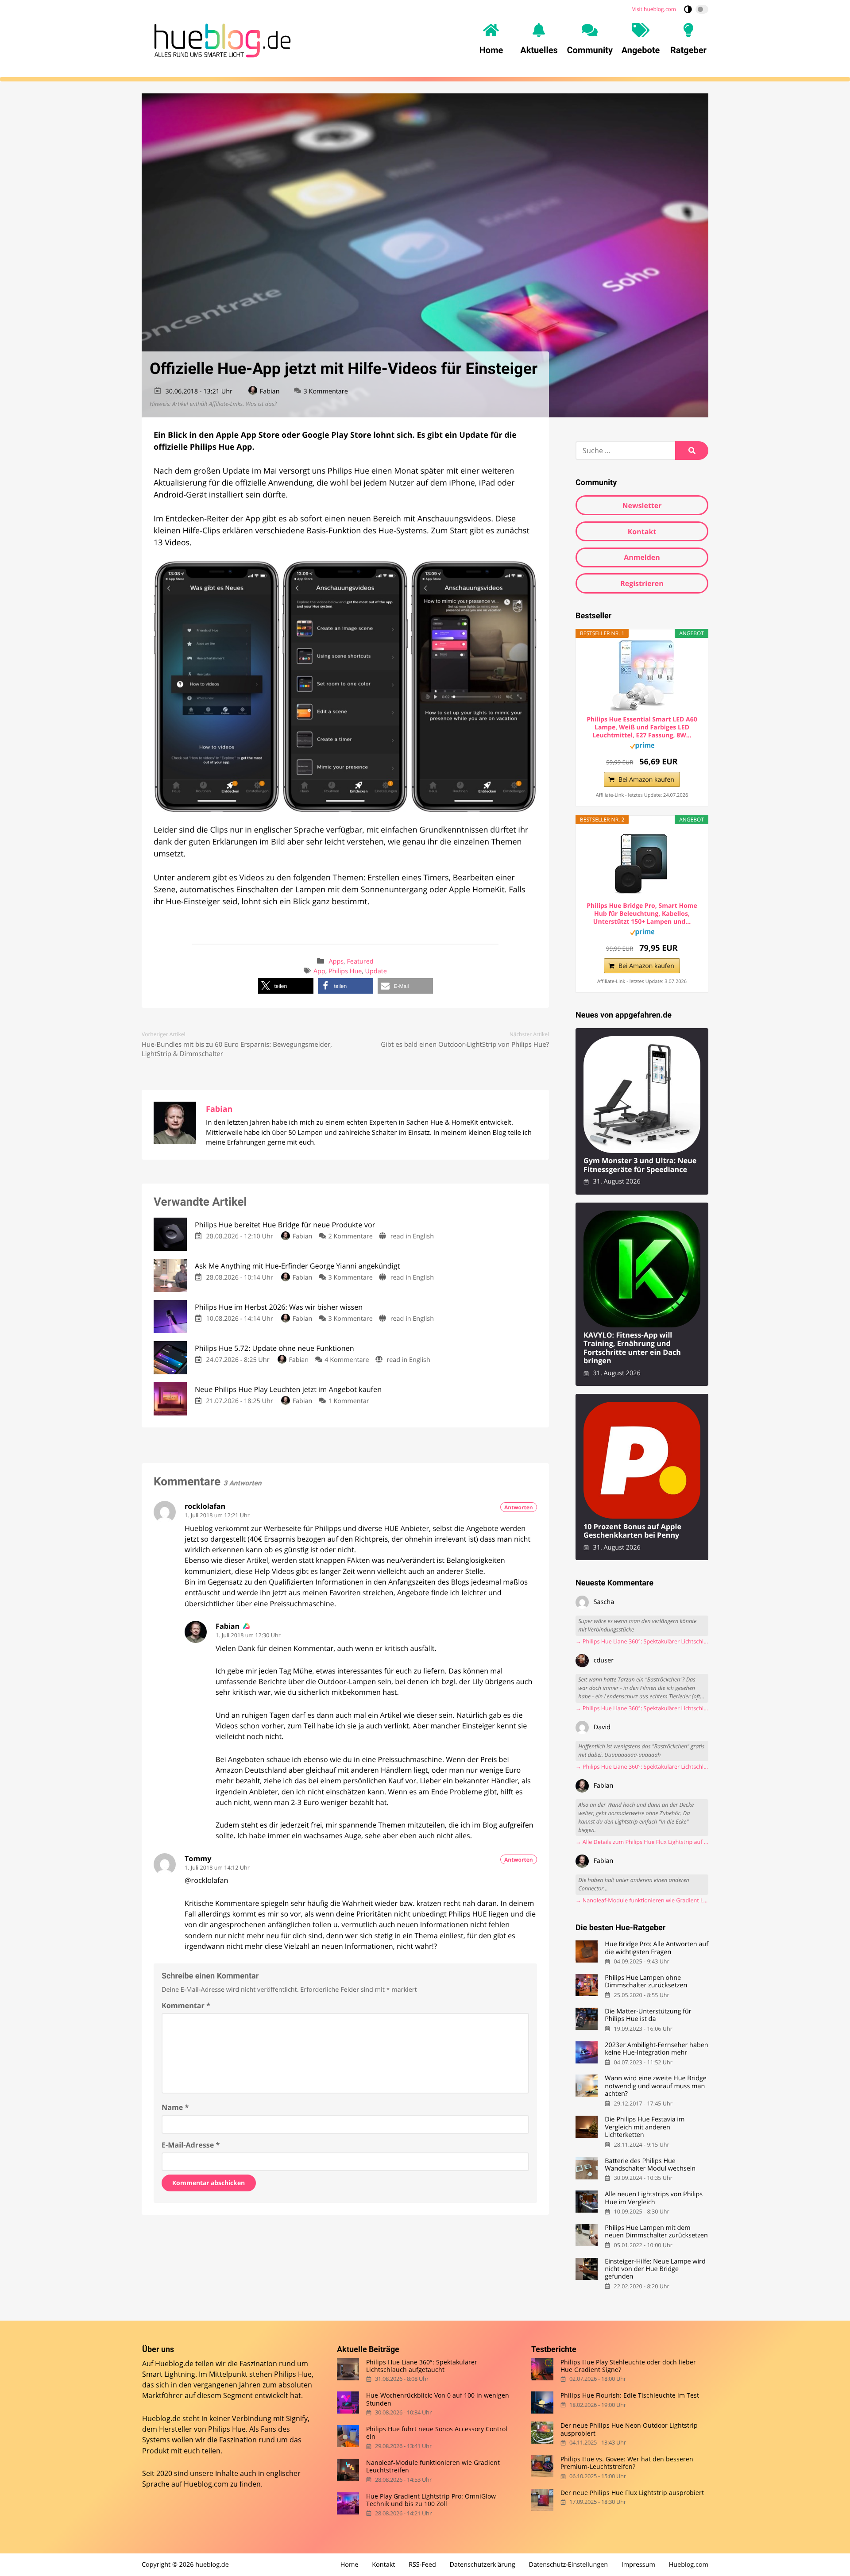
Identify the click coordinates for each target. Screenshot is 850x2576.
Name (175, 2107)
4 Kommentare (347, 1360)
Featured (360, 962)
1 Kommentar (349, 1401)
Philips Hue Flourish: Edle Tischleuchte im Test (630, 2396)
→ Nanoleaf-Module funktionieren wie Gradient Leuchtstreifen (642, 1900)
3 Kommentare (326, 391)
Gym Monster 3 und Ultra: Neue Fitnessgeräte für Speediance (640, 1165)
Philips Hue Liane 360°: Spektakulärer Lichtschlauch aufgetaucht (422, 2366)
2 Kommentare (351, 1236)
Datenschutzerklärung (483, 2565)
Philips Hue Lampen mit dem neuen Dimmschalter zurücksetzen (656, 2232)
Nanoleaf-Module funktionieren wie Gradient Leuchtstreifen (433, 2466)
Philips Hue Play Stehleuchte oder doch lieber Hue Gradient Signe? (628, 2366)
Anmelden (642, 557)
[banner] (220, 39)
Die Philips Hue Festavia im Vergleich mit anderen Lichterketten (645, 2127)
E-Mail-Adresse (191, 2145)
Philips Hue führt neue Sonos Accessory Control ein (437, 2433)
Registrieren (642, 583)
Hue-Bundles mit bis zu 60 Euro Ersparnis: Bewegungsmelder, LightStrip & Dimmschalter (237, 1049)
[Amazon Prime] (642, 747)
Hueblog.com (206, 2484)
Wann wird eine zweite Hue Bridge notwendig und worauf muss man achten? (656, 2086)
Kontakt (642, 532)
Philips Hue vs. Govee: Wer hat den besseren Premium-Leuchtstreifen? (627, 2463)
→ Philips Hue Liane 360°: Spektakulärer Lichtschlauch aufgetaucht (642, 1641)
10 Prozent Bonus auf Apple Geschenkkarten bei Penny (632, 1531)
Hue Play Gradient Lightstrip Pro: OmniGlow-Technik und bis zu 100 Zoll (432, 2500)
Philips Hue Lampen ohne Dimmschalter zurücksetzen (646, 1982)
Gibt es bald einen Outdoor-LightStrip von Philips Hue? (465, 1045)
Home (350, 2565)
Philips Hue (345, 971)
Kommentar (186, 2005)
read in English (412, 1236)
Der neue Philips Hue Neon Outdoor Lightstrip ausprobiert (629, 2430)
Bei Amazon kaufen (646, 780)
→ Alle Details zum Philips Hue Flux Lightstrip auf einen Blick (642, 1842)
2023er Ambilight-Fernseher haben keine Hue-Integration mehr (656, 2049)
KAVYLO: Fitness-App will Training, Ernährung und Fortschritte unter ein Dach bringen (632, 1348)
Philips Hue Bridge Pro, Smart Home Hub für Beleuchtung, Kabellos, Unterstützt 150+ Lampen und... (642, 914)
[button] (286, 986)
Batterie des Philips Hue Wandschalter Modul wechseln (650, 2165)
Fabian (270, 391)
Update (376, 971)
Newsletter (642, 505)
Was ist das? (261, 404)
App (319, 971)
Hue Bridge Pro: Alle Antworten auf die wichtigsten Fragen (657, 1948)
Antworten (519, 1507)
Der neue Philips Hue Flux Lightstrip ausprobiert (632, 2493)
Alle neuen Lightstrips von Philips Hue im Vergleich (654, 2198)
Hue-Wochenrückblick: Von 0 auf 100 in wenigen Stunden (438, 2400)
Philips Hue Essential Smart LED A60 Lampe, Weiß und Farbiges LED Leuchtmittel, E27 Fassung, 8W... (642, 728)
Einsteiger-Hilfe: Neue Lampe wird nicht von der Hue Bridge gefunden (655, 2269)
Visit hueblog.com (654, 9)
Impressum (638, 2565)
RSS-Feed (422, 2565)
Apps (336, 962)
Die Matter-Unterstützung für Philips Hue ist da (648, 2015)
